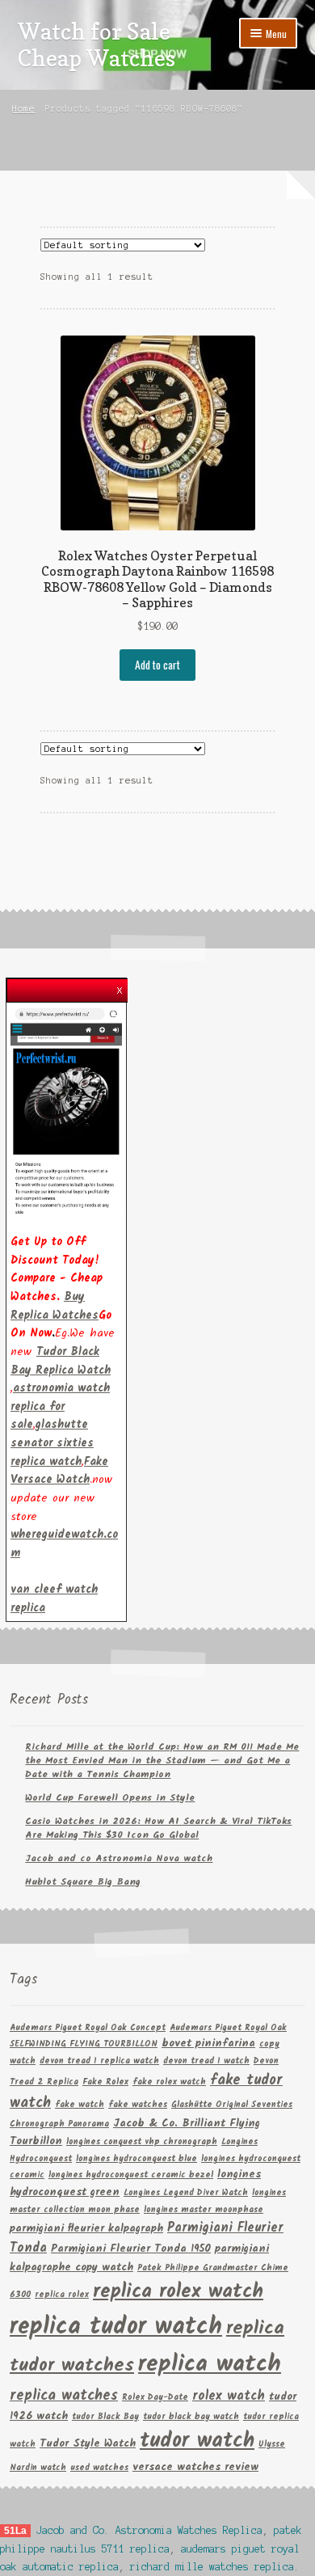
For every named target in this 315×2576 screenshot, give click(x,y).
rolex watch (229, 2396)
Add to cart (157, 665)
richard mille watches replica (212, 2567)
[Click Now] (66, 1111)
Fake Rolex (105, 2082)
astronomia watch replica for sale (60, 1406)
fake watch (80, 2105)
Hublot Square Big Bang (83, 1882)
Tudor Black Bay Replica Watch (61, 1361)
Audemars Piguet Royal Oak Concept (88, 2028)
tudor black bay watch (191, 2417)
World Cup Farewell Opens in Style (110, 1798)
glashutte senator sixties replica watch (52, 1443)
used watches (99, 2468)
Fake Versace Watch (59, 1471)
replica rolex (62, 2295)
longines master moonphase (204, 2210)
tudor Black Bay (105, 2417)
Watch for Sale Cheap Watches (97, 44)
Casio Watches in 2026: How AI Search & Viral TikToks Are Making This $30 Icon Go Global (158, 1828)
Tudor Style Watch (88, 2444)
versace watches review (195, 2467)
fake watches (138, 2105)
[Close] (120, 986)
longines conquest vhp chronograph (142, 2142)
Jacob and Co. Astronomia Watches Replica (149, 2530)
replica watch (210, 2365)
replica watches (64, 2396)
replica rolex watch (178, 2292)
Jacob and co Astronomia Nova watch (119, 1858)
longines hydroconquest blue (136, 2159)
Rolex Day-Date (155, 2398)
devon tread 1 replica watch (99, 2061)
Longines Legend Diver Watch (186, 2193)
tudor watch (197, 2441)
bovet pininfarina (208, 2044)
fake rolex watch (169, 2082)
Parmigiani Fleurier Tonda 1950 (131, 2249)
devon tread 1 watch (206, 2061)
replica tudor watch (116, 2327)
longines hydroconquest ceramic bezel (131, 2175)
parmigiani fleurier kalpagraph (86, 2229)
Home (23, 108)
